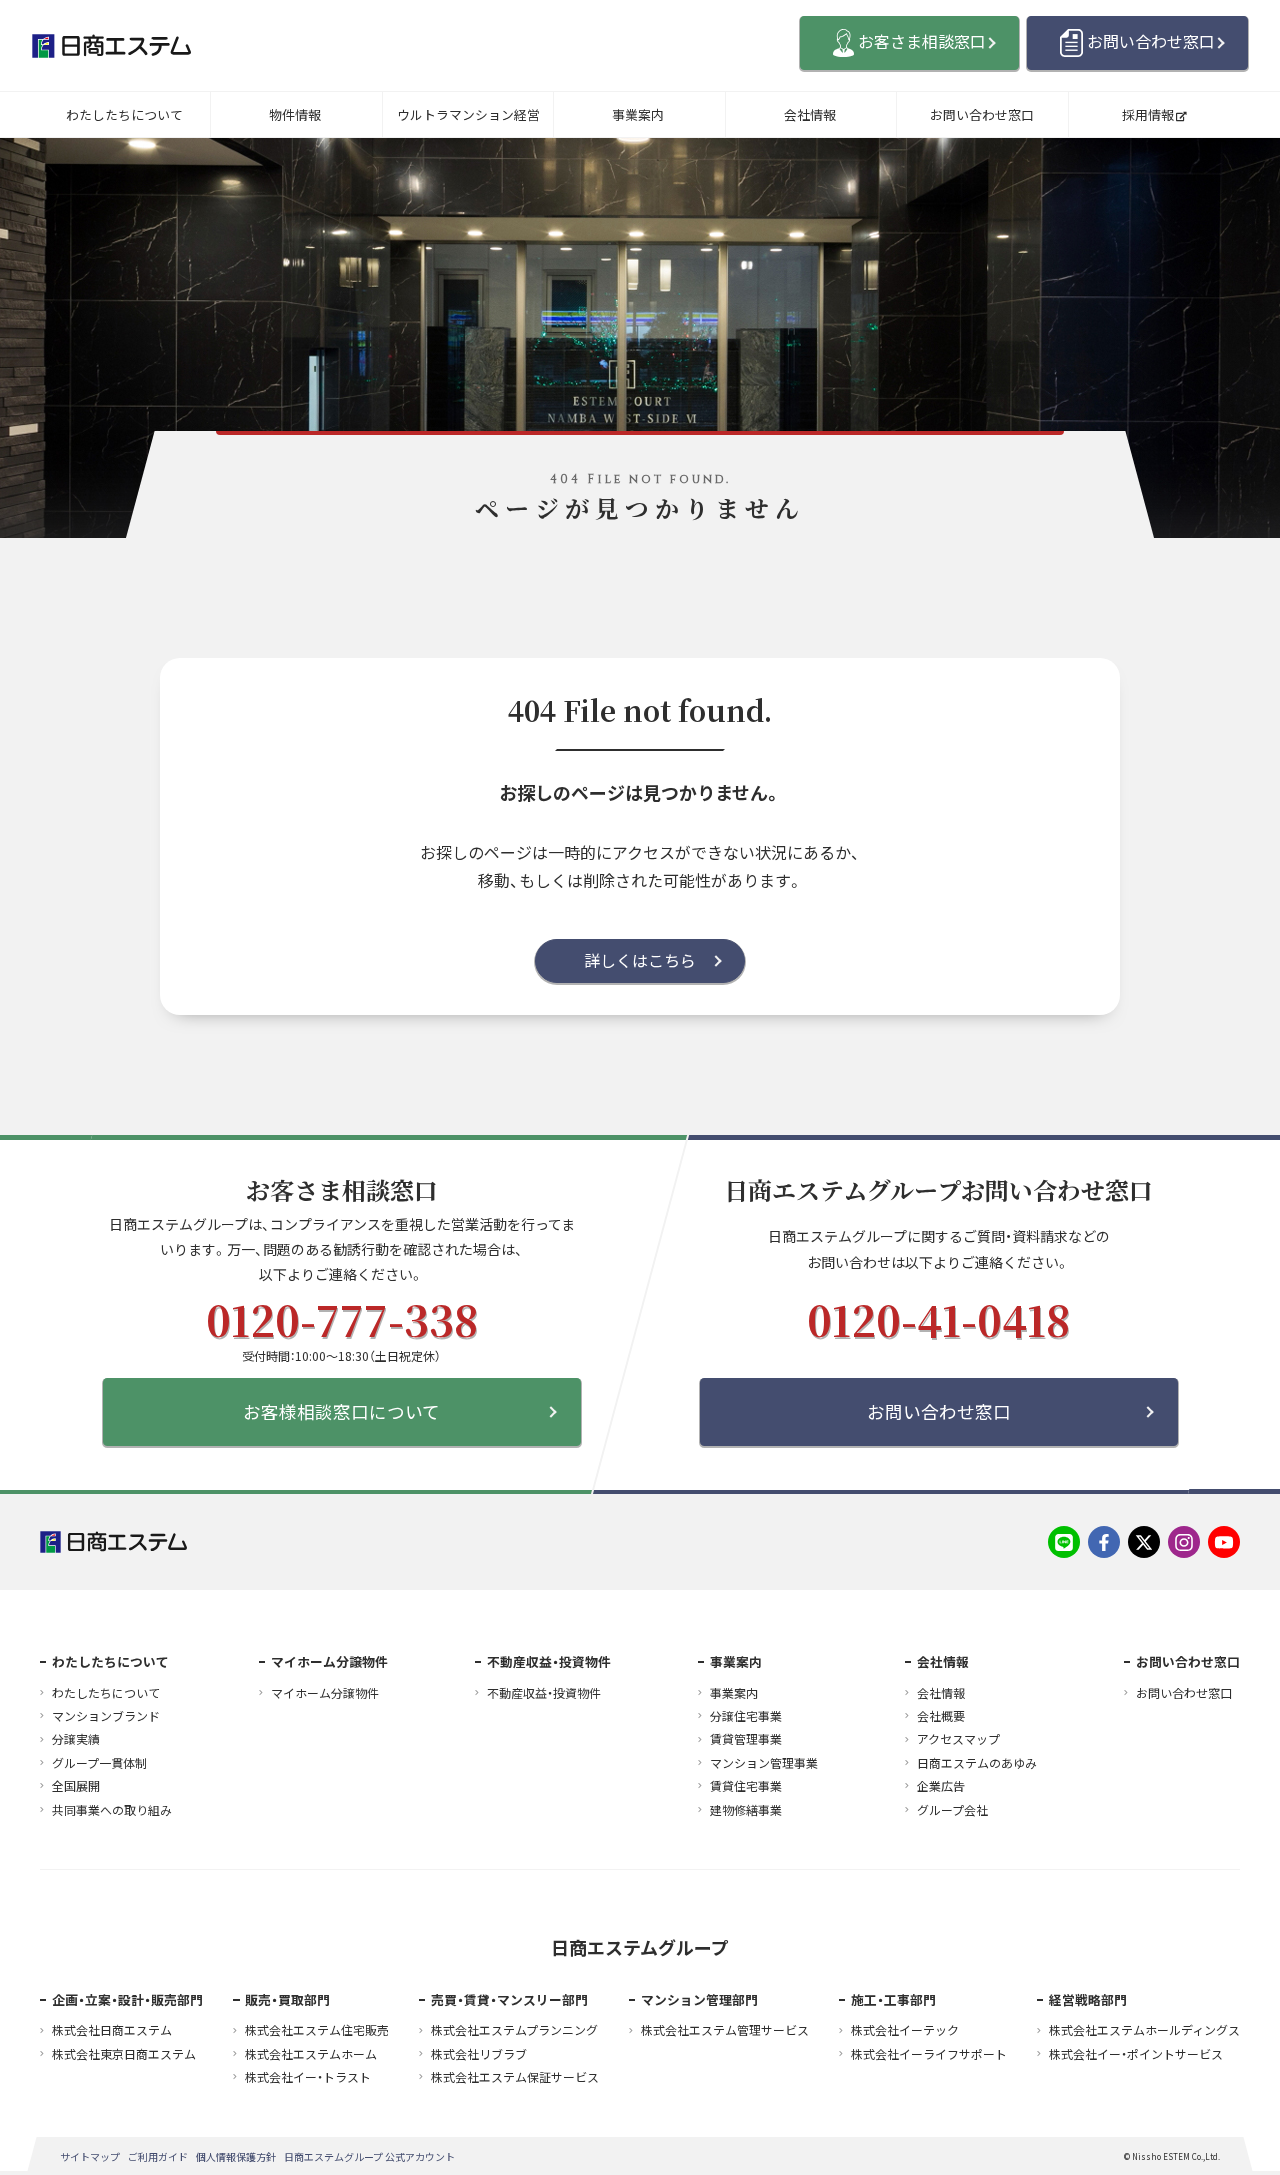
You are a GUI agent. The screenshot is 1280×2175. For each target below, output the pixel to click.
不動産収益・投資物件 (544, 1693)
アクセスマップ (958, 1739)
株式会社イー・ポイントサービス (1136, 2054)
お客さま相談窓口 (922, 41)
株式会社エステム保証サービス (515, 2077)
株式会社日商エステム (112, 2030)
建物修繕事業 (746, 1810)
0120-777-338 (341, 1319)
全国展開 (76, 1786)
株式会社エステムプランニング (514, 2030)
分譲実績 (76, 1739)
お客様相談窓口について (341, 1411)
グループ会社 (952, 1810)
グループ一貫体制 (99, 1763)
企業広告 (941, 1786)
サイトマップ (90, 2156)
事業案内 (638, 114)
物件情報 (295, 114)
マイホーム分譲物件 (325, 1693)
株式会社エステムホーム (311, 2054)
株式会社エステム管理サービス (725, 2030)
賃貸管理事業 (746, 1739)
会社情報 (810, 114)
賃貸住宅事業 (746, 1786)
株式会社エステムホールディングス (1144, 2030)
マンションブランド (106, 1716)
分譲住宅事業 (746, 1716)
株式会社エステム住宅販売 (317, 2030)
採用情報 (1148, 114)
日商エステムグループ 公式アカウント (369, 2156)
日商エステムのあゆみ (977, 1763)
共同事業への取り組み (112, 1810)
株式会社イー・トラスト (308, 2077)
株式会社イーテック (905, 2030)
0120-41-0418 (938, 1319)
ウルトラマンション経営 (468, 114)
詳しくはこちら (640, 960)
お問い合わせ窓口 (1151, 41)
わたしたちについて (124, 114)
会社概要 (941, 1716)
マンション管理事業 (764, 1763)
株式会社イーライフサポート (929, 2054)
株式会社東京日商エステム (124, 2054)
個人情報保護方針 (236, 2156)
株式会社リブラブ (479, 2054)
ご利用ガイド (158, 2156)
